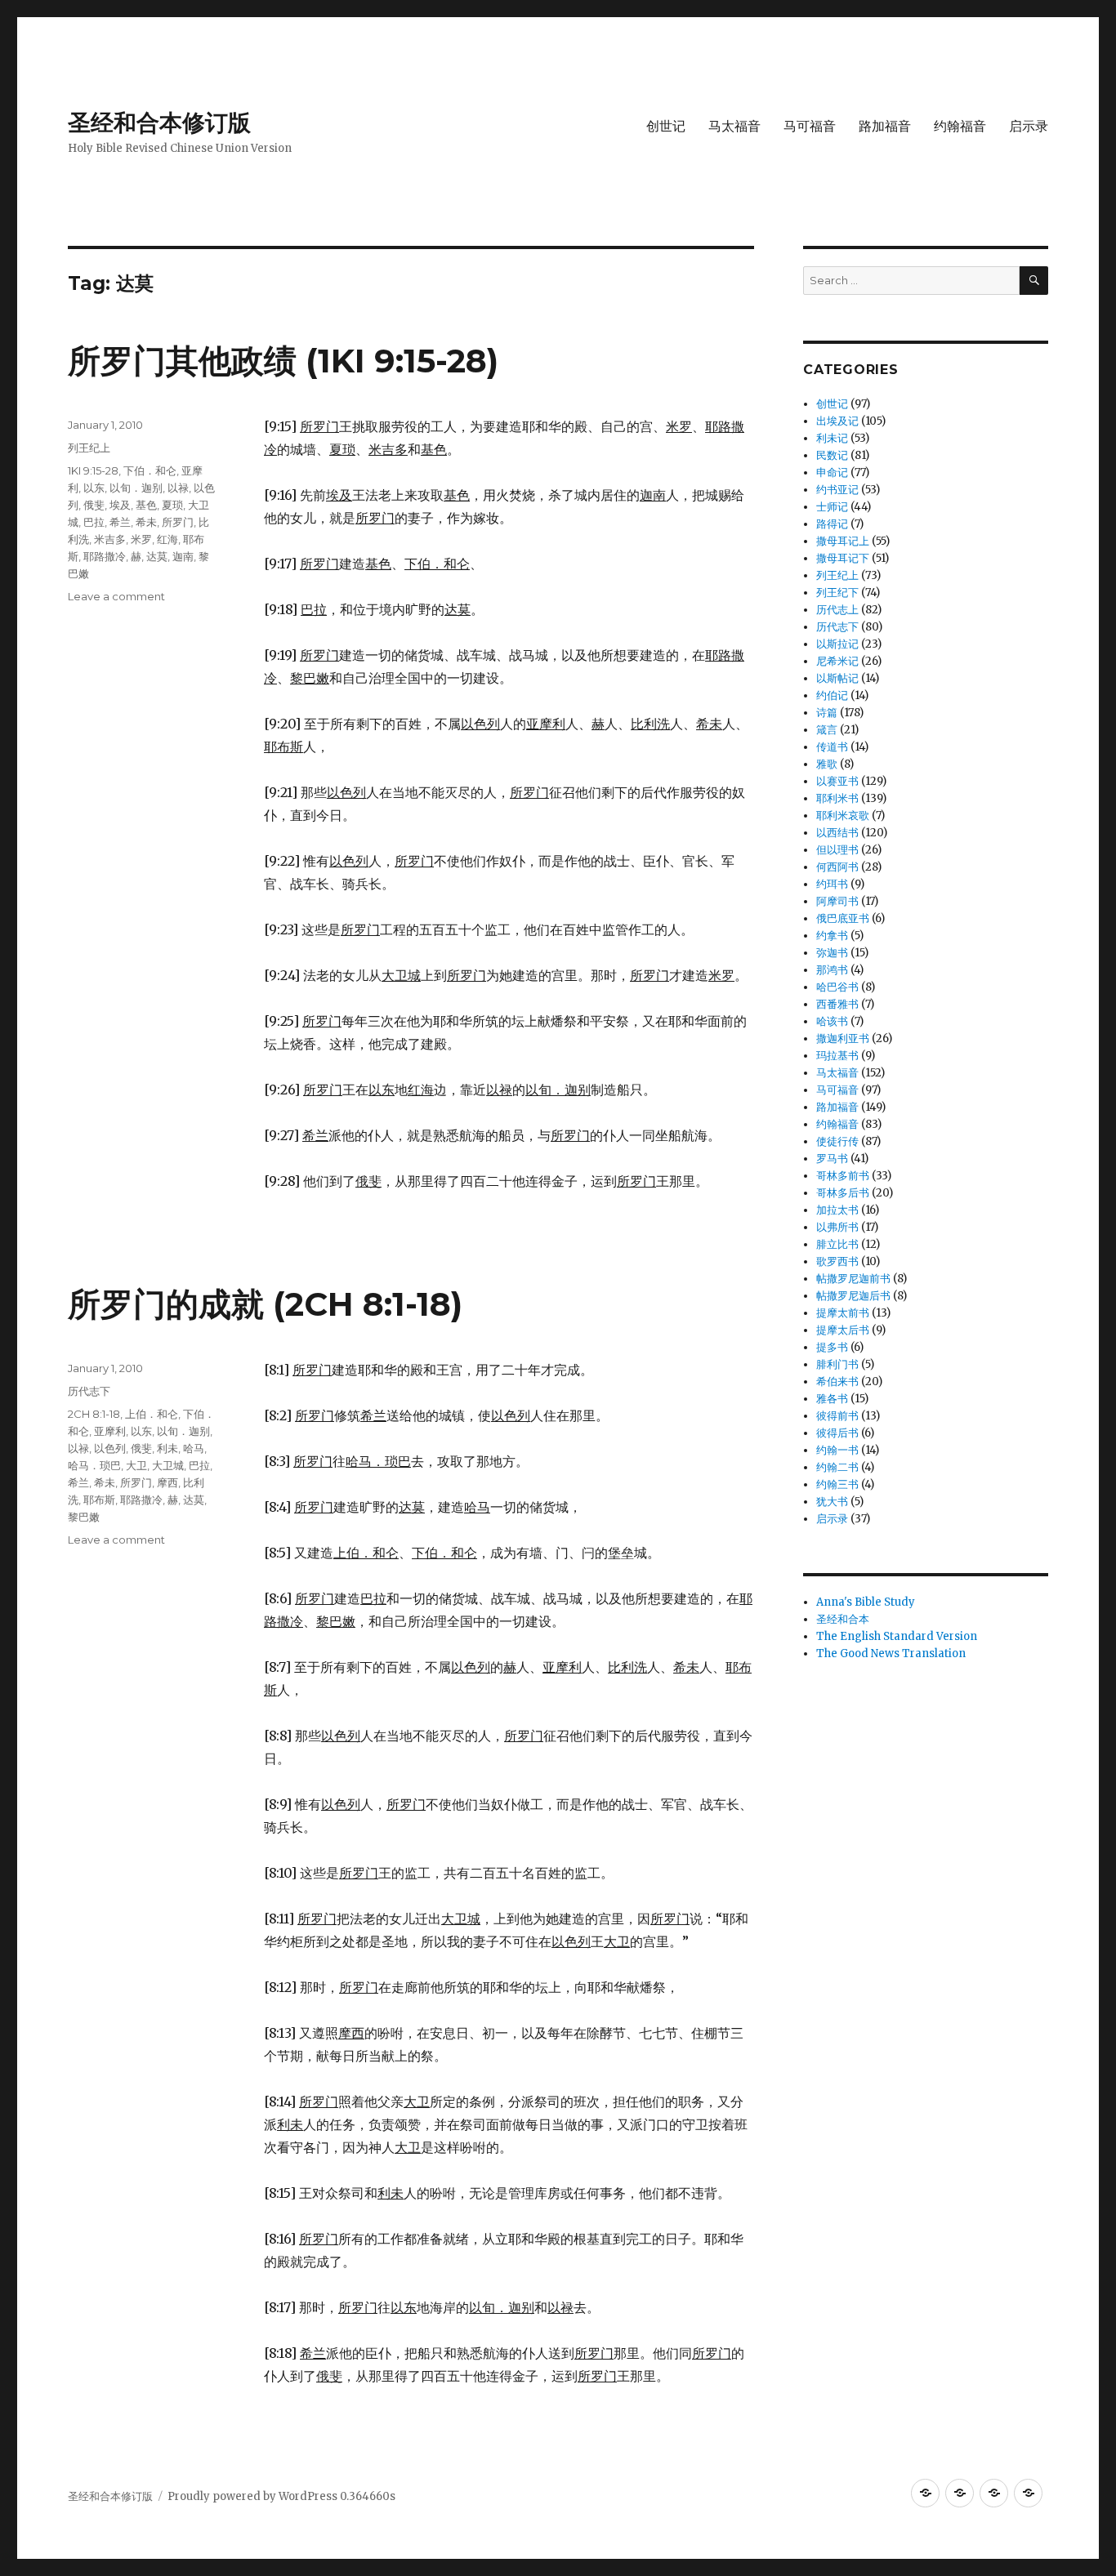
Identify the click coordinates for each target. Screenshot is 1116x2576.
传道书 (832, 747)
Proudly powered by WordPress (254, 2496)
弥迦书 (832, 953)
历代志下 (89, 1391)
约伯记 (832, 695)
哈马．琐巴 (94, 1465)
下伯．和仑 (150, 470)
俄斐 (94, 505)
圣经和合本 (843, 1619)
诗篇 (827, 713)
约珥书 (832, 884)
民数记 (832, 455)
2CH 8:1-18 (94, 1414)
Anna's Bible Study (866, 1602)
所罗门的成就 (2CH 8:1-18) (265, 1304)
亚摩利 (110, 1431)
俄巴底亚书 (843, 918)
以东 (94, 488)
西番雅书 (837, 1004)
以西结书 (837, 833)
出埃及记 (837, 421)
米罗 (141, 539)
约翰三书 (837, 1484)
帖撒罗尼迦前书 (853, 1279)
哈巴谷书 (837, 987)
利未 (167, 1448)
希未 (146, 522)
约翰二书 (837, 1467)
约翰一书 (837, 1450)
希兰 (120, 522)
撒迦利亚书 (843, 1038)
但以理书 (837, 850)
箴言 (827, 730)
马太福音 (734, 126)
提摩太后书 (843, 1330)
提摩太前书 (843, 1313)
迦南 (183, 556)
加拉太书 (837, 1210)
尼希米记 (837, 661)
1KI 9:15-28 (93, 470)
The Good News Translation (891, 1653)
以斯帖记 (837, 678)
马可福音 (810, 126)
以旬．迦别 (136, 488)
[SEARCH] (1034, 281)
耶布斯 (99, 1500)
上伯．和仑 (152, 1414)
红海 (167, 539)
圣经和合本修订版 (159, 123)
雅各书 (832, 1399)
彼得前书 (837, 1416)
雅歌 (827, 764)
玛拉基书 (837, 1056)
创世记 (666, 126)
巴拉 (94, 522)
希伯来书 (837, 1382)
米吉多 (110, 539)
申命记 (832, 472)
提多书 (832, 1347)
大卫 (136, 1465)
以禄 (178, 488)
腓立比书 (837, 1244)
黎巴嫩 (84, 1517)
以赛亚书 (837, 781)
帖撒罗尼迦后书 (853, 1296)
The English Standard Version (897, 1636)
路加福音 (885, 126)
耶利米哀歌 (843, 816)
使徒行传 (837, 1141)
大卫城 (168, 1465)
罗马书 (832, 1159)
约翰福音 (960, 126)
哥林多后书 (843, 1193)
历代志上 (837, 610)
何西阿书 (837, 867)
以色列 (110, 1448)
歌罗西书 (837, 1261)
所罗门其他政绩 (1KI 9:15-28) (283, 361)
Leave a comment (116, 596)
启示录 (1029, 126)
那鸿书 (832, 970)
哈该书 (832, 1021)
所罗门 (178, 522)
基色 (146, 505)
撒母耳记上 (843, 541)
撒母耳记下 (843, 558)
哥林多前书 (843, 1176)
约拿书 (832, 936)
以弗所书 (837, 1227)
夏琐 (172, 505)
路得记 (832, 524)
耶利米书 (837, 798)
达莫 (157, 556)
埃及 (120, 505)
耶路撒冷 (105, 556)
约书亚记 (837, 490)
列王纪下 (837, 593)
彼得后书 (837, 1433)
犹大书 (832, 1502)
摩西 (167, 1482)
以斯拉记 (837, 644)
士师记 (832, 507)
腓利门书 (837, 1364)
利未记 (832, 438)
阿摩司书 (837, 901)
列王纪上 (89, 448)
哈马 (194, 1448)
